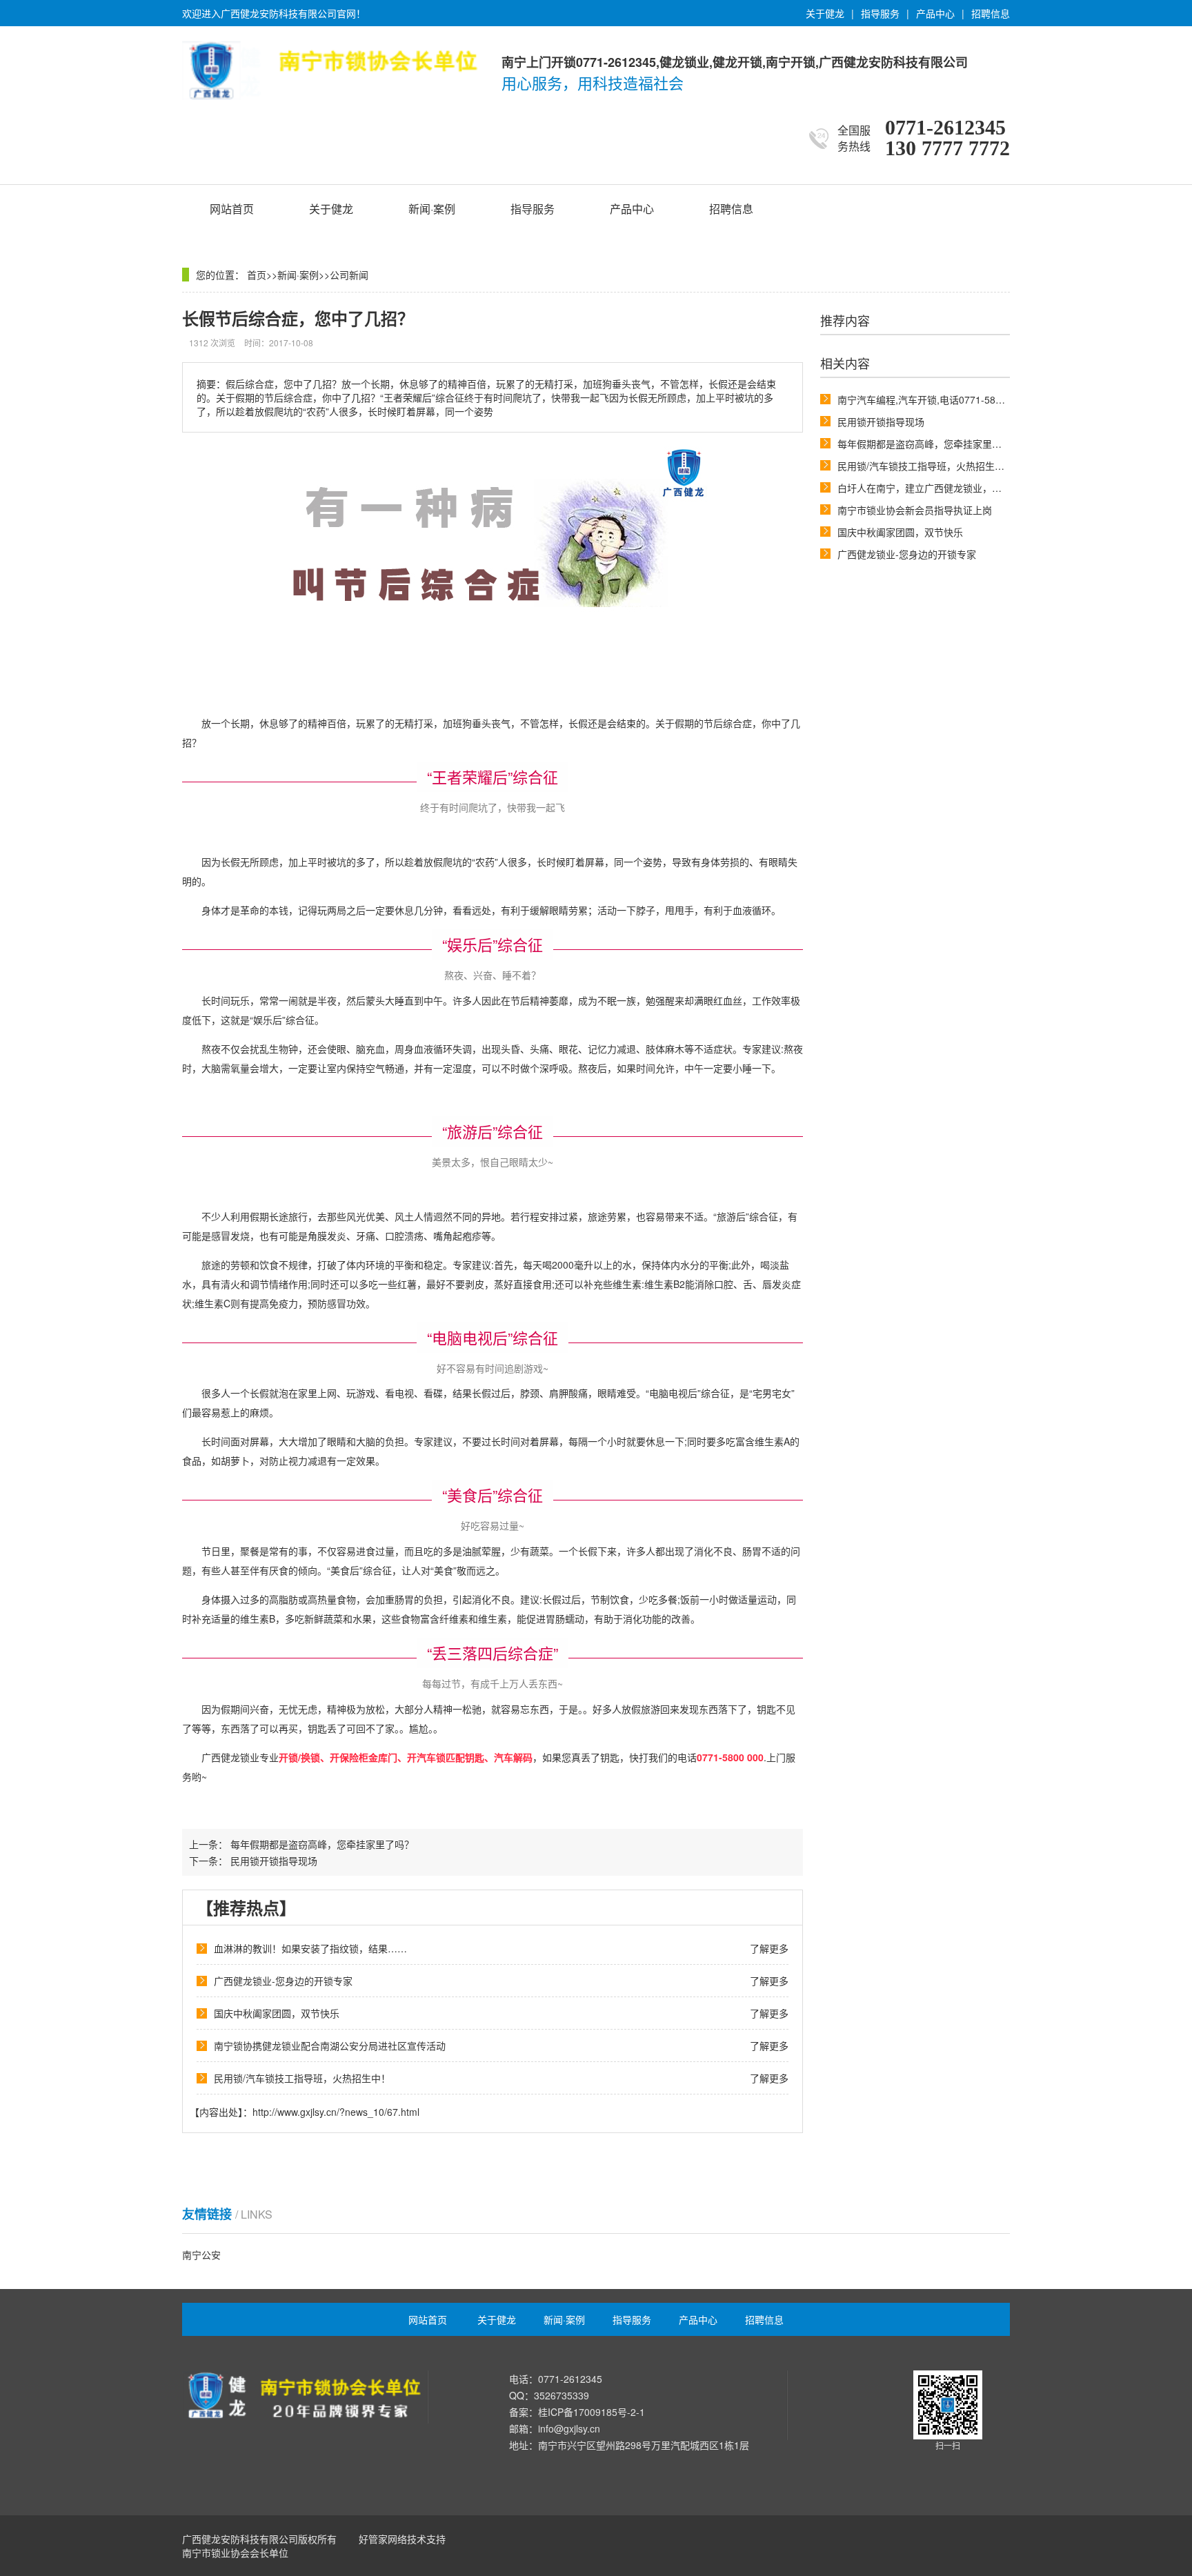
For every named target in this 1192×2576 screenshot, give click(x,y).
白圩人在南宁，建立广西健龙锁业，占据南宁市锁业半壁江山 (968, 488)
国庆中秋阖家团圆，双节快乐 (900, 532)
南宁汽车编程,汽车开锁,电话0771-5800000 (930, 399)
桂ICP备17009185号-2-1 (592, 2412)
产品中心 (935, 13)
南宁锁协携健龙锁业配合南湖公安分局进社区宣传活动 (330, 2045)
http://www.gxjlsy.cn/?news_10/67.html (336, 2112)
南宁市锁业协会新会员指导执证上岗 (915, 510)
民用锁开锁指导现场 (881, 422)
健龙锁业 (240, 1757)
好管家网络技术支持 (402, 2539)
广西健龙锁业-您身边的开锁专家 (907, 554)
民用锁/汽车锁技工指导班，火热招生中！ (926, 466)
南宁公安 (201, 2255)
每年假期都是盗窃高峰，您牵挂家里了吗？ (929, 444)
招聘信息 (991, 13)
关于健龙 (825, 13)
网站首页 (232, 209)
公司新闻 (349, 275)
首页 (257, 275)
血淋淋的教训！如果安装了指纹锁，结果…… (310, 1948)
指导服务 (880, 13)
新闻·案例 (432, 209)
